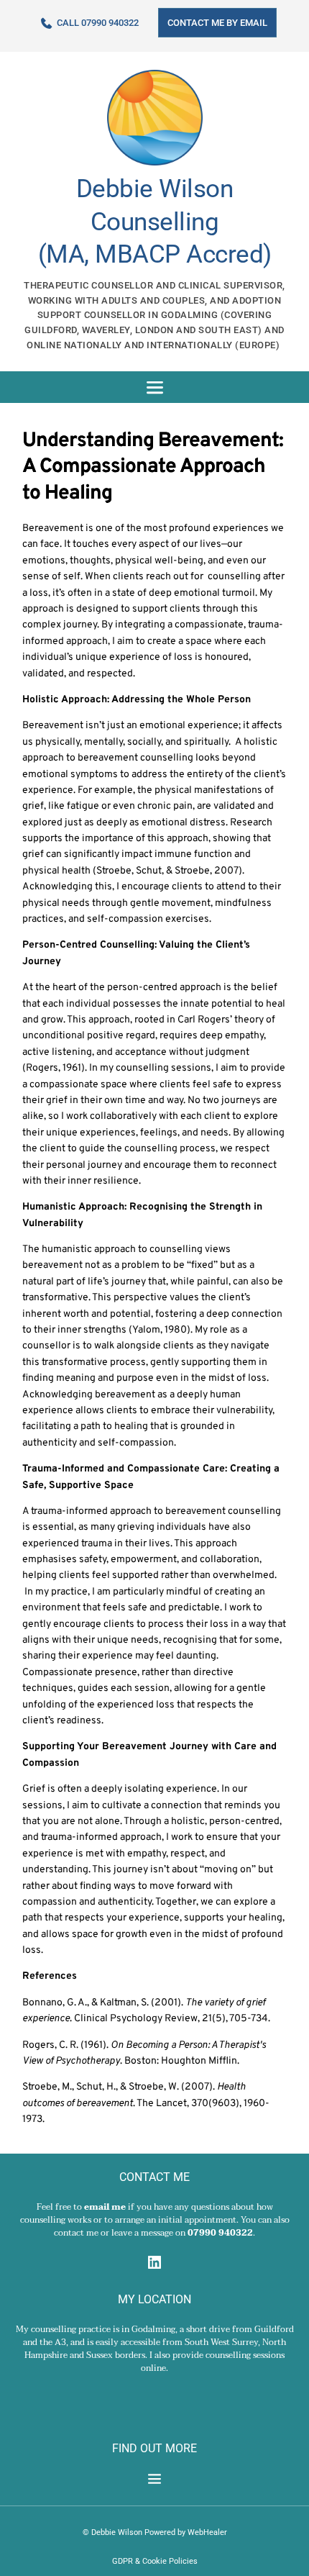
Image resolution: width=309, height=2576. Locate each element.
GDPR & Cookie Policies (155, 2561)
